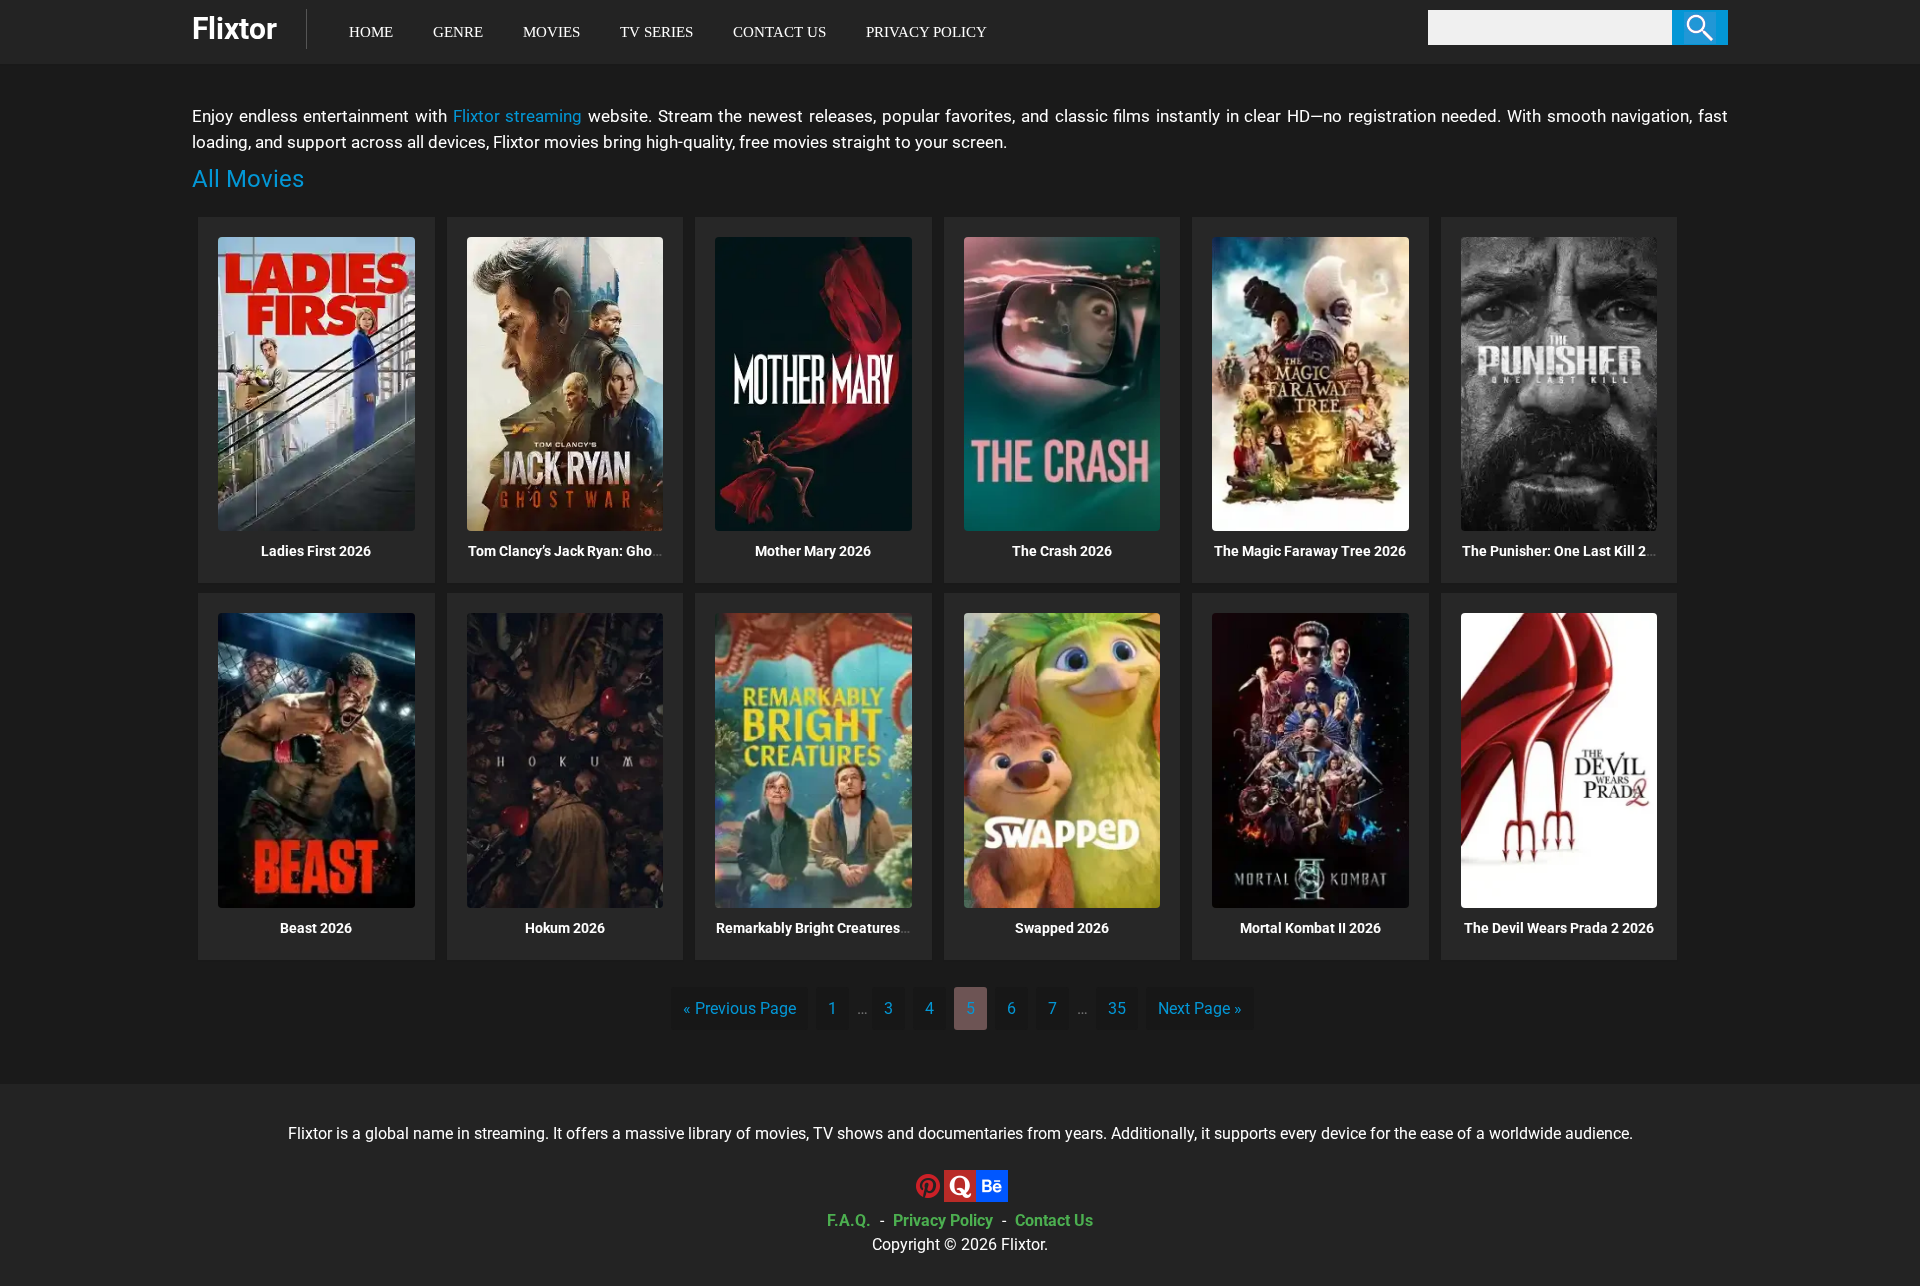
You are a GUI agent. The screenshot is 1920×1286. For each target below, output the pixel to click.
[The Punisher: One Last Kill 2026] (1559, 384)
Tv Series (656, 32)
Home (371, 32)
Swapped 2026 (1062, 928)
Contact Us (779, 32)
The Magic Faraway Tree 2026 (1310, 551)
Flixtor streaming (518, 116)
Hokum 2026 (565, 928)
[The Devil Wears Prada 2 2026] (1559, 760)
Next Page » (1200, 1008)
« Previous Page (739, 1008)
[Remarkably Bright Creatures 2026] (813, 760)
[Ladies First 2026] (316, 384)
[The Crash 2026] (1062, 384)
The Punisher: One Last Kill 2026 (1566, 551)
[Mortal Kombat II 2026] (1310, 760)
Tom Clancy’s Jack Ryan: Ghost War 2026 (597, 551)
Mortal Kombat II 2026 (1310, 928)
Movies (551, 32)
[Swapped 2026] (1062, 760)
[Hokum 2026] (565, 760)
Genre (458, 32)
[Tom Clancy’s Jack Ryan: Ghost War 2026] (565, 384)
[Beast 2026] (316, 760)
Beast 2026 (316, 928)
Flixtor (1022, 1244)
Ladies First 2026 (316, 551)
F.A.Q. (849, 1220)
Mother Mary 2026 (813, 551)
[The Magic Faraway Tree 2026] (1310, 384)
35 (1117, 1008)
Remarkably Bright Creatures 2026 (825, 928)
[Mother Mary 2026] (813, 384)
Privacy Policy (926, 32)
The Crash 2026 (1062, 551)
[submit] (1700, 27)
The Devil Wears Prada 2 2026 (1559, 928)
